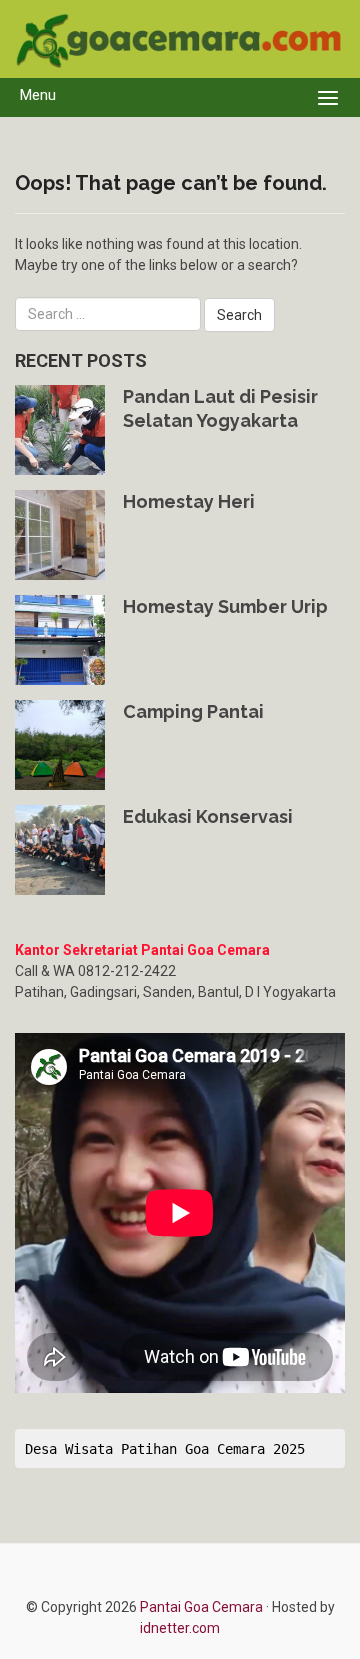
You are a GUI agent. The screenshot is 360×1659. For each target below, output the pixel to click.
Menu (38, 95)
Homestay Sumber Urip (225, 606)
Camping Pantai (193, 711)
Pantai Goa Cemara (203, 1607)
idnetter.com (180, 1628)
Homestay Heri (189, 501)
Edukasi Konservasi (208, 816)
